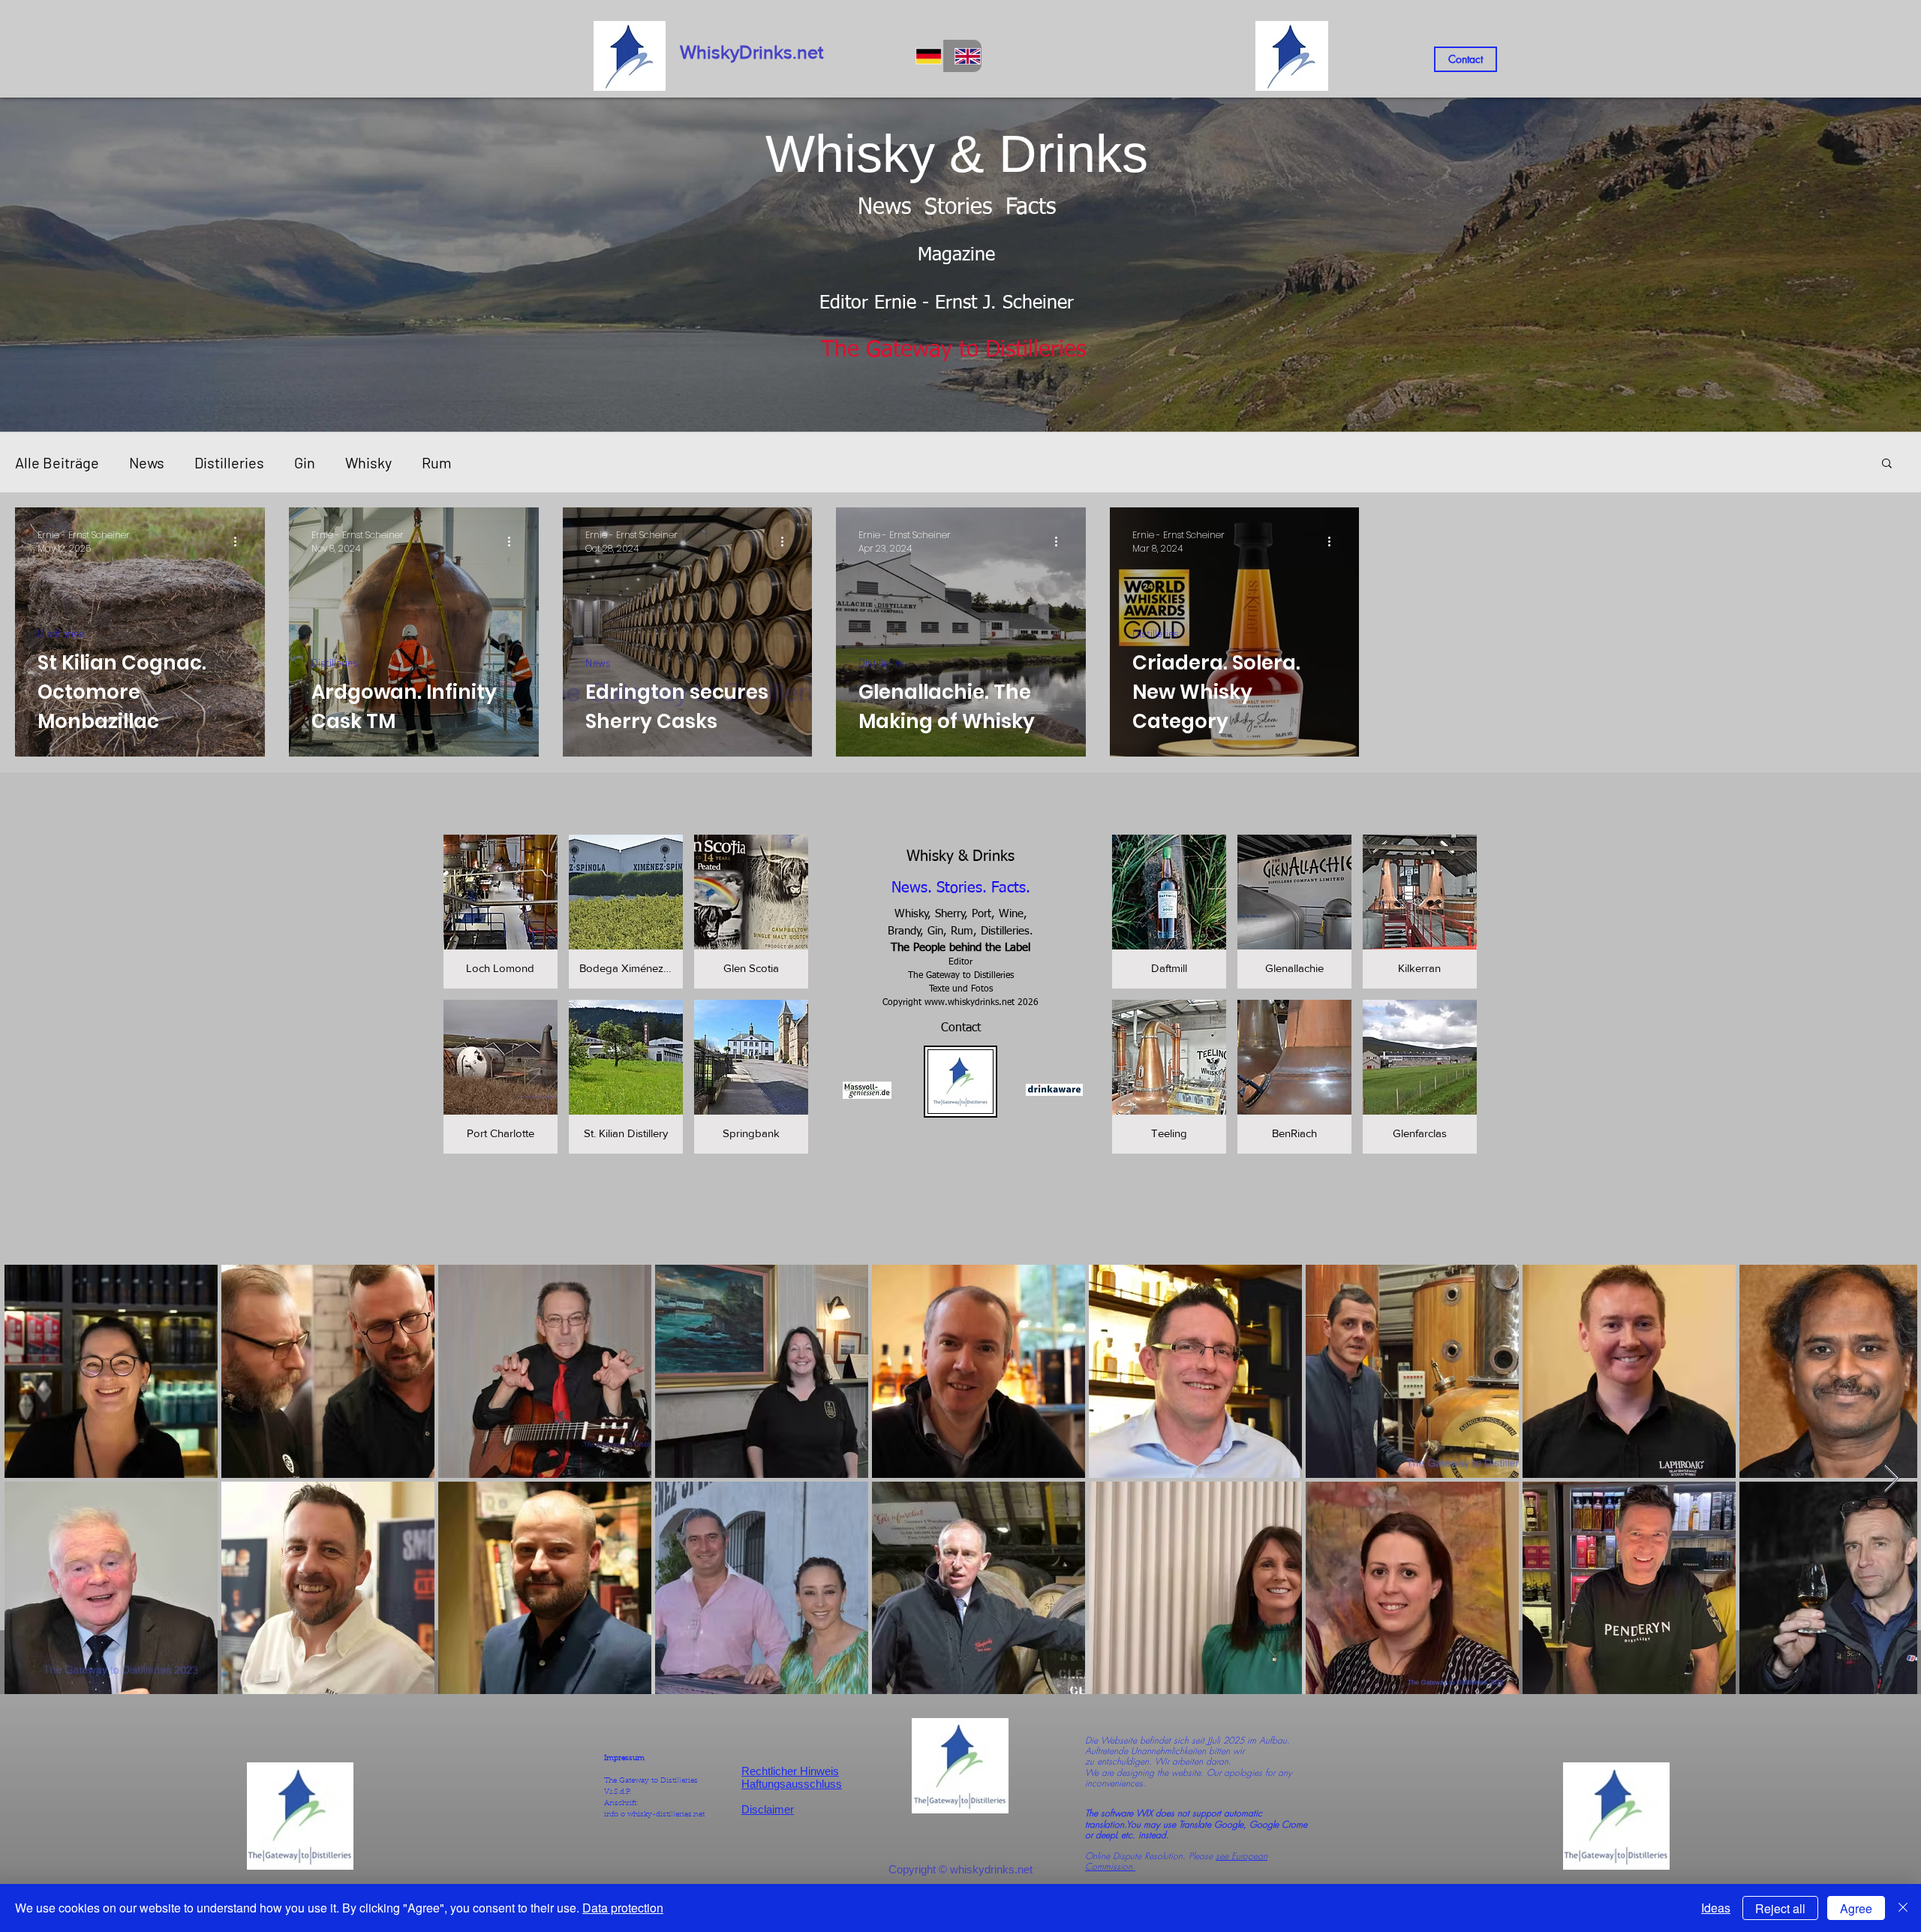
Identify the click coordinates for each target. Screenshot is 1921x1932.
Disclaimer (768, 1809)
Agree (1856, 1908)
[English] (963, 56)
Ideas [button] (1716, 1908)
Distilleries (229, 462)
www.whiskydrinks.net (970, 1003)
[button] (1887, 464)
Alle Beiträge (57, 462)
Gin (305, 462)
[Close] (1903, 1908)
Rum (437, 462)
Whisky (368, 462)
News (147, 462)
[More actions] (240, 542)
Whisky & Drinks (960, 856)
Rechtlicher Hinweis (790, 1771)
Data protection (623, 1908)
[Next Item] (1891, 1479)
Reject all (1780, 1908)
